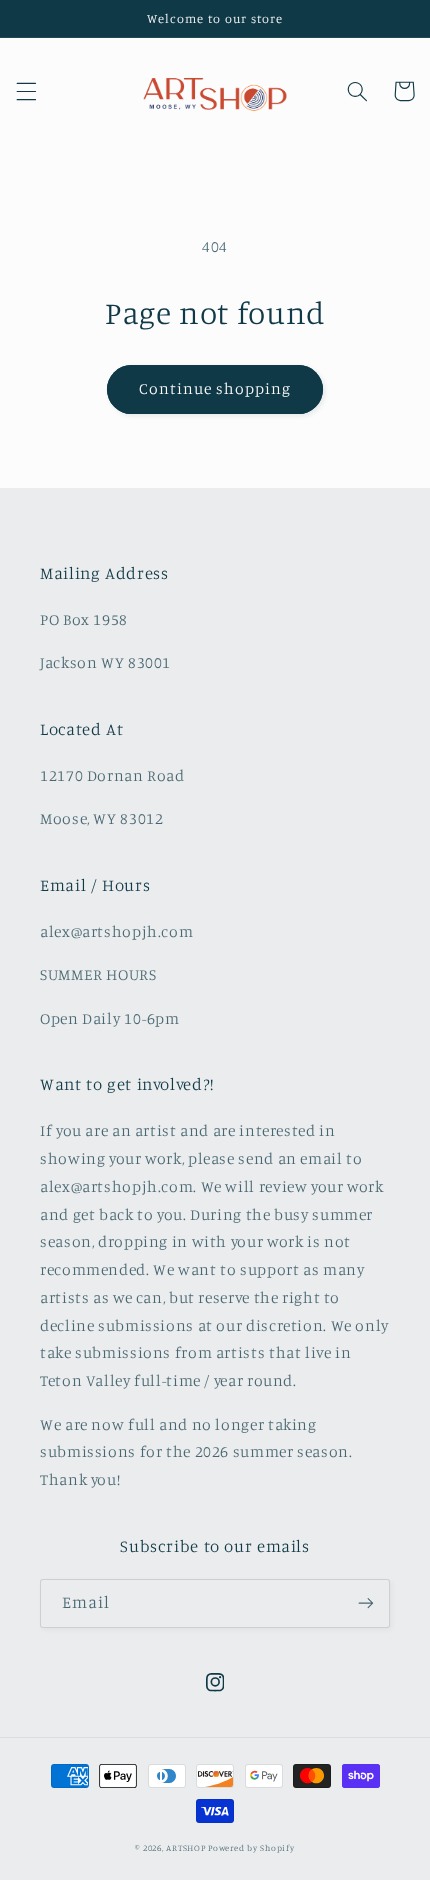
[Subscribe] (366, 1603)
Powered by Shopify (251, 1847)
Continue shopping (215, 388)
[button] (26, 91)
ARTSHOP (185, 1847)
